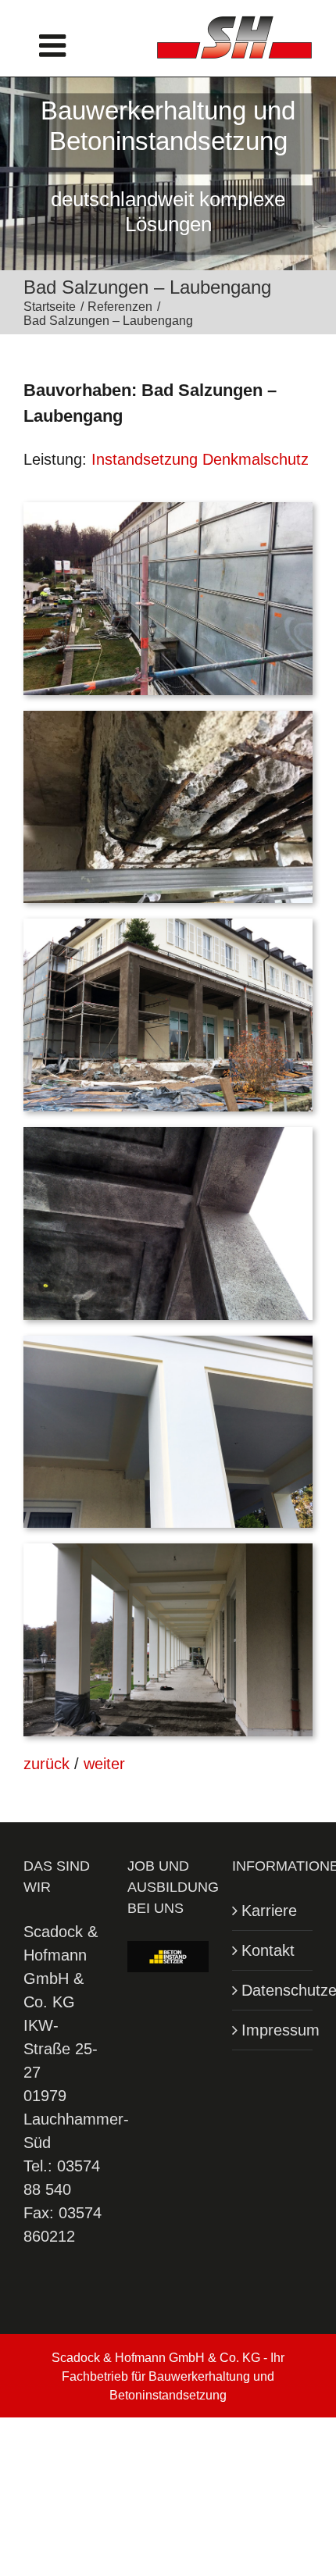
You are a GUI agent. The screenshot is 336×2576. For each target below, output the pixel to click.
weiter (104, 1764)
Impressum (273, 2030)
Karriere (269, 1911)
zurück (46, 1764)
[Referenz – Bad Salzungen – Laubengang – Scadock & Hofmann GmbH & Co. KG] (168, 510)
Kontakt (268, 1950)
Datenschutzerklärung (273, 1990)
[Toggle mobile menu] (55, 45)
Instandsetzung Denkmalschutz (200, 459)
